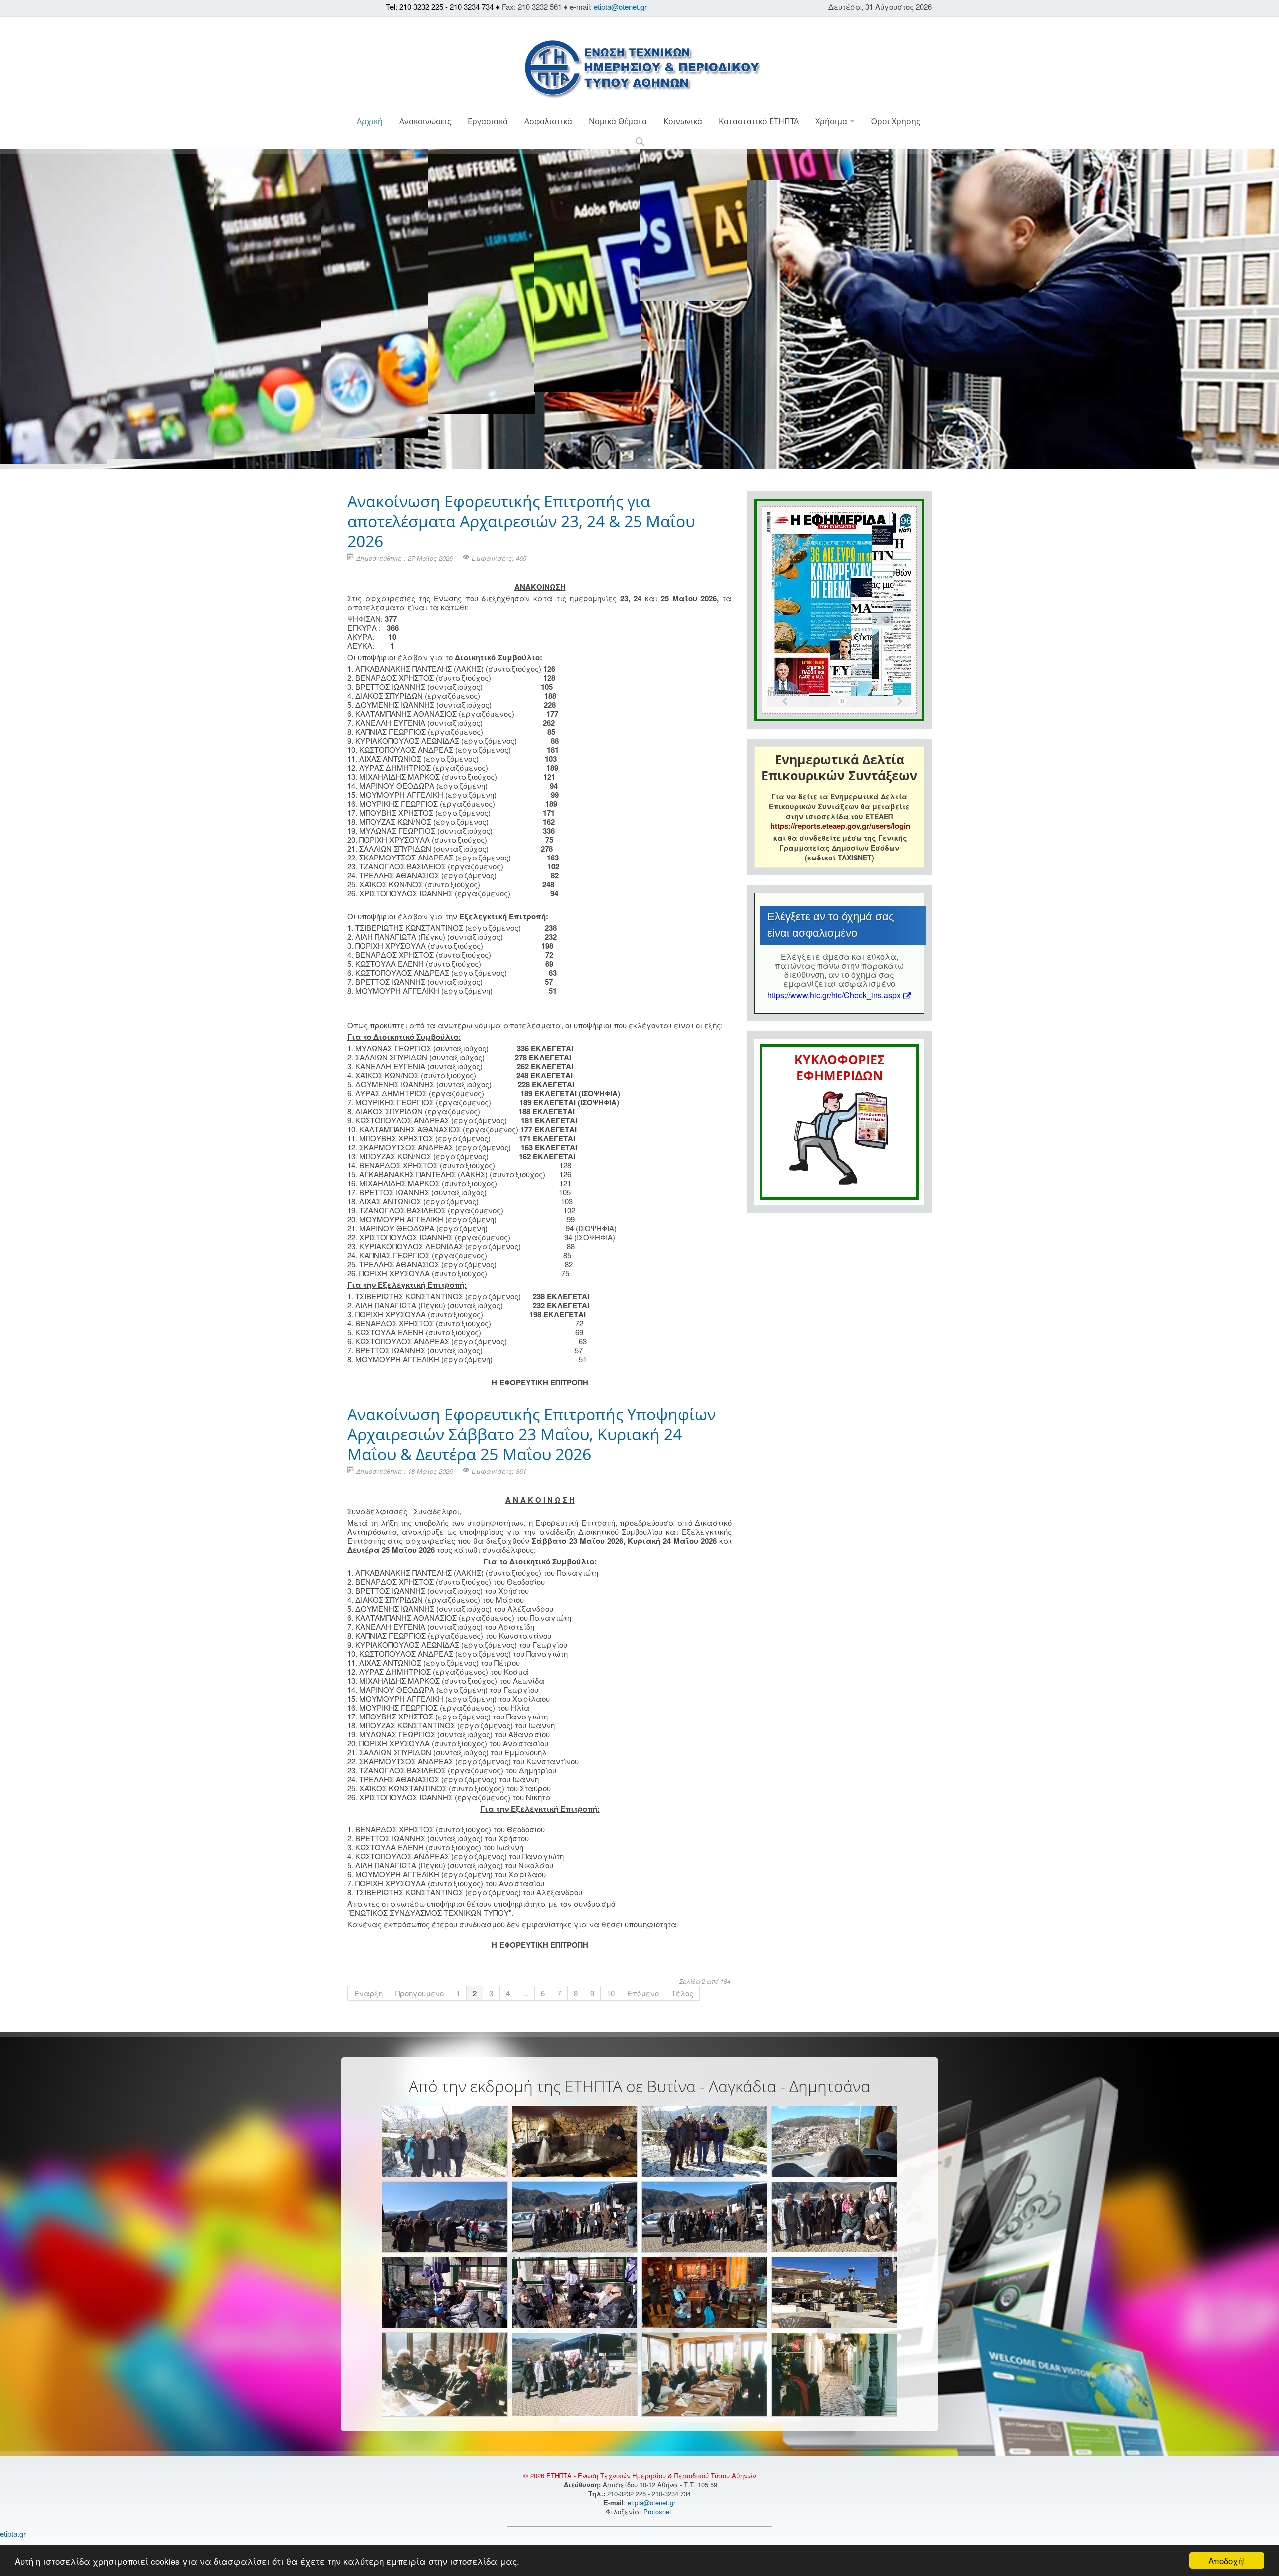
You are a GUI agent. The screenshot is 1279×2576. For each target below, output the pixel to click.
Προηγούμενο (419, 1993)
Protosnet (658, 2511)
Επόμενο (643, 1993)
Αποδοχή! (1227, 2560)
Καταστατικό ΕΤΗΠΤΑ (759, 121)
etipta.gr (13, 2533)
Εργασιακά (488, 121)
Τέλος (682, 1993)
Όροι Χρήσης (896, 121)
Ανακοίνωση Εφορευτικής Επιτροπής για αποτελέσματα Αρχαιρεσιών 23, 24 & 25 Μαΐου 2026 (521, 521)
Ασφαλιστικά (548, 121)
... (525, 1993)
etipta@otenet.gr (620, 7)
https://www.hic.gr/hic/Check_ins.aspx (834, 995)
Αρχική (370, 121)
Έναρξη (368, 1993)
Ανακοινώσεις (425, 121)
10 (611, 1993)
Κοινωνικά (683, 121)
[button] (640, 143)
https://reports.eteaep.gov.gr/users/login (840, 826)
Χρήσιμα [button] (832, 121)
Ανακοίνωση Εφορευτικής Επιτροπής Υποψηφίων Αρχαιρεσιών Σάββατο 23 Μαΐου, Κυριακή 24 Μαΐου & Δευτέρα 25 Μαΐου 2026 (532, 1434)
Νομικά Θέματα (618, 121)
